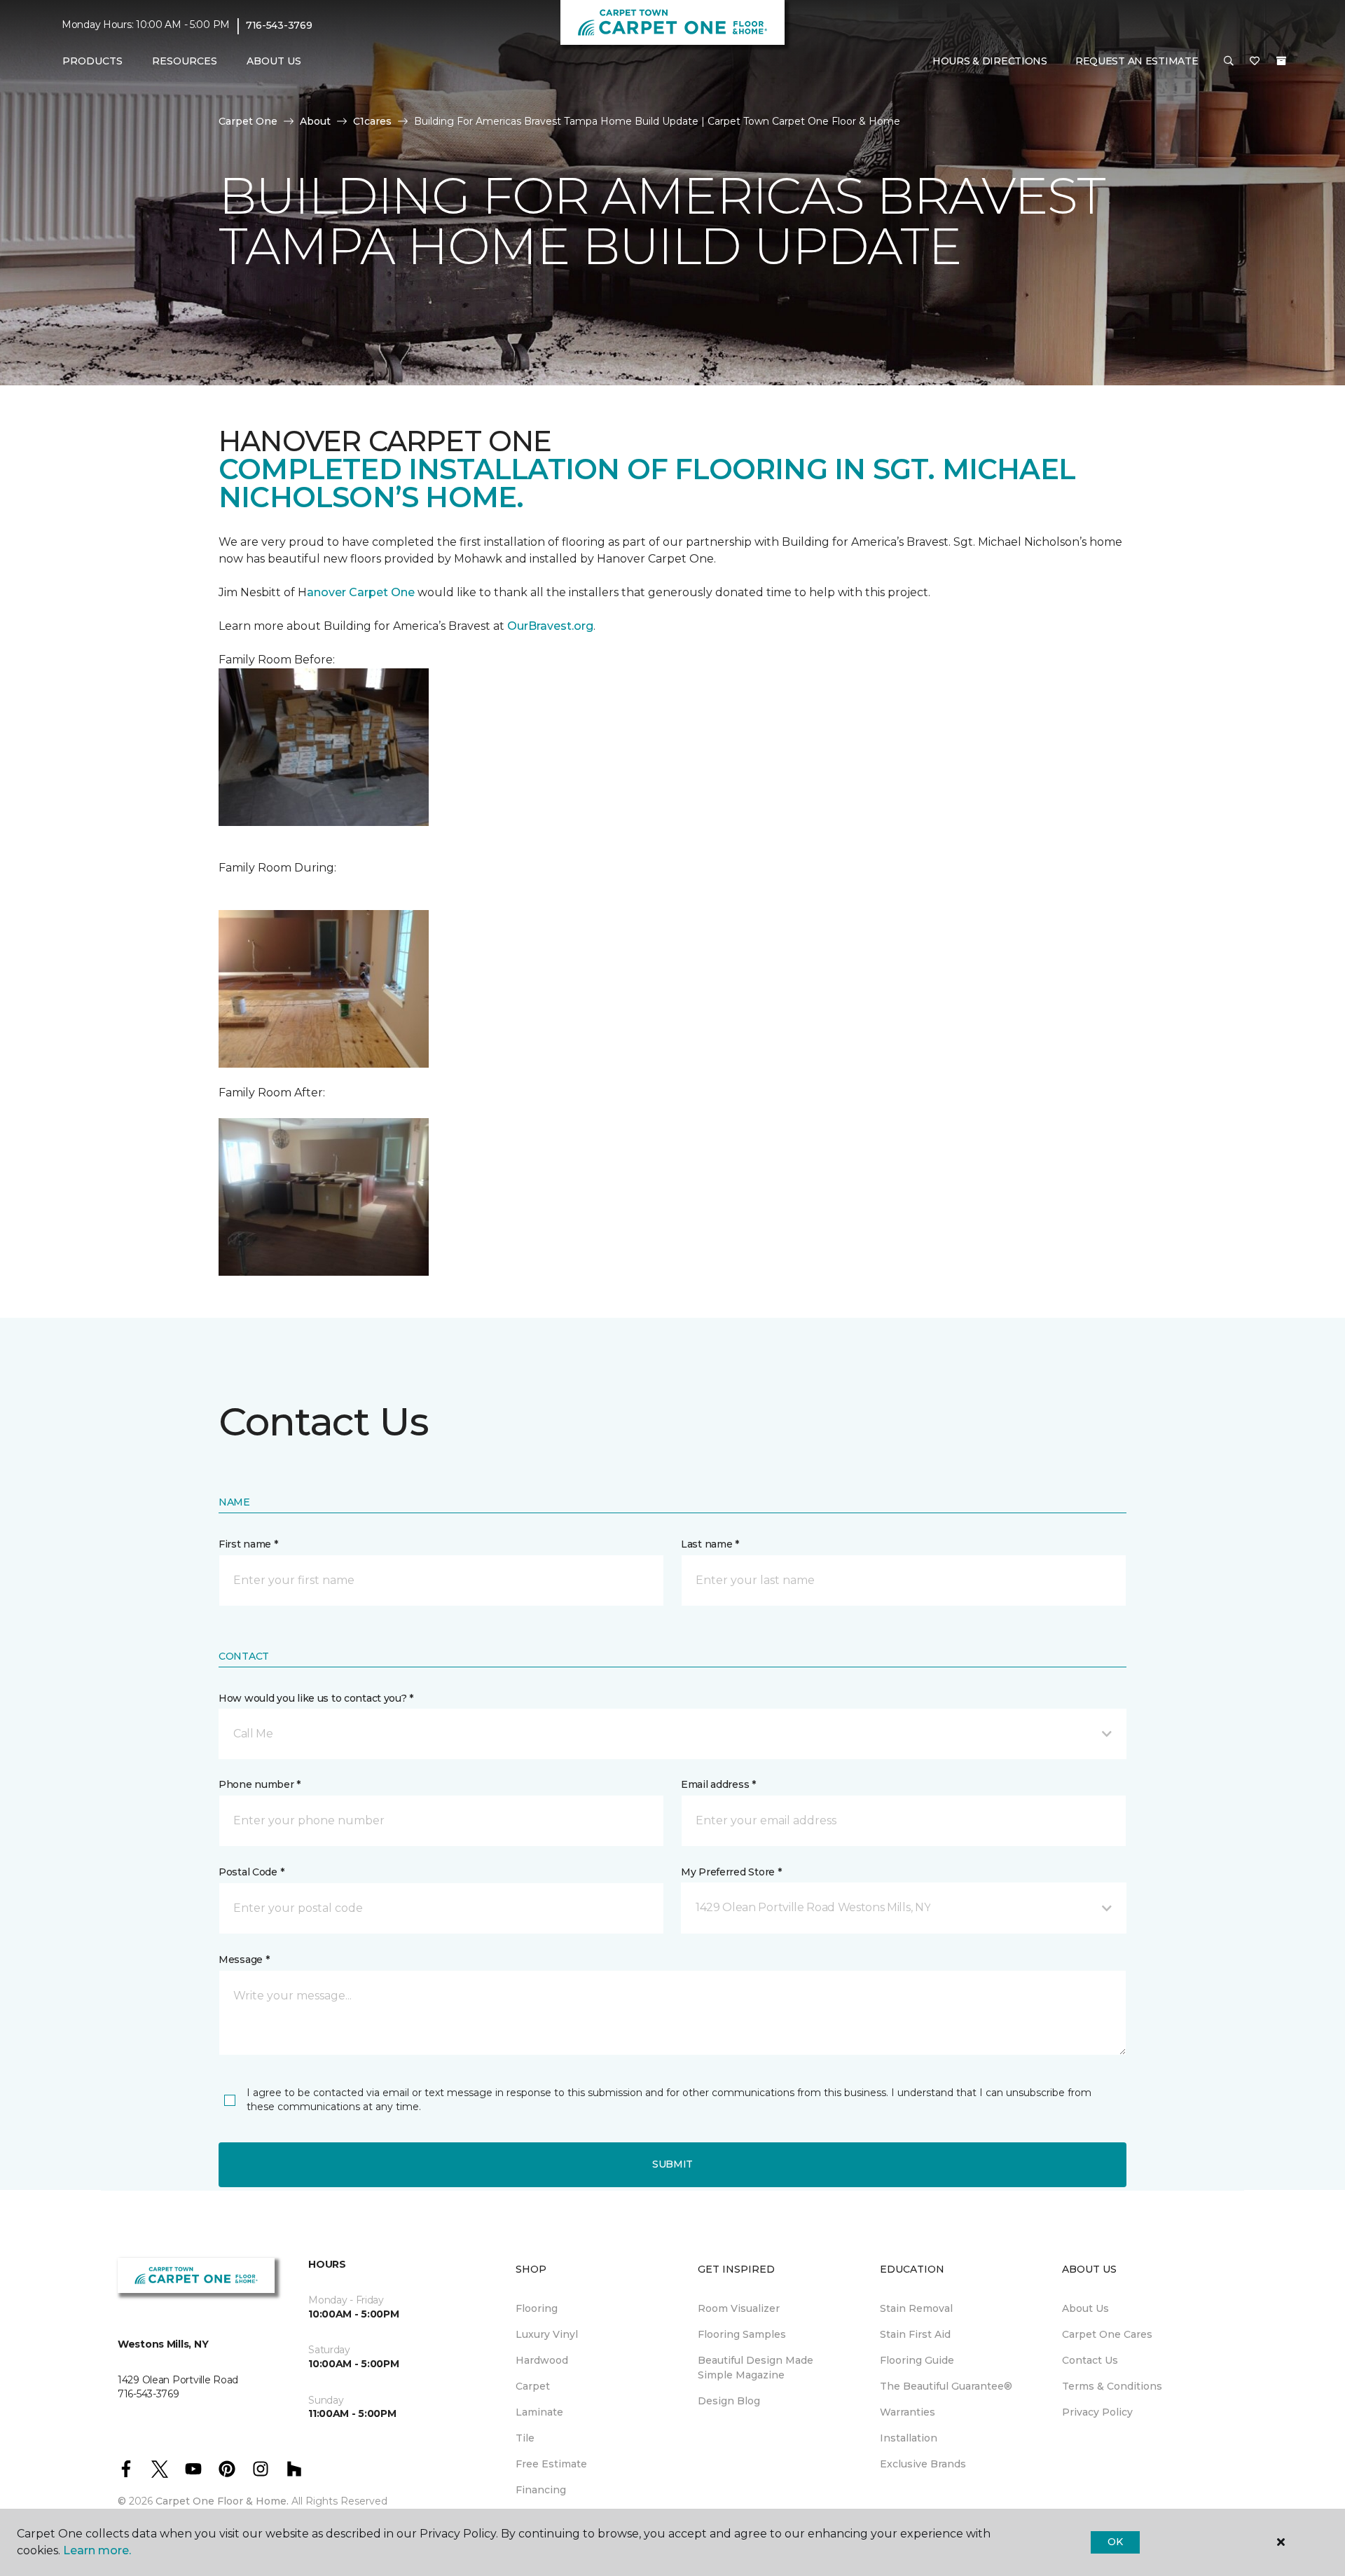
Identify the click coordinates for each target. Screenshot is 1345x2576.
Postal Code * (251, 1872)
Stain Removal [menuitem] (916, 2308)
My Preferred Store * (731, 1872)
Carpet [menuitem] (533, 2386)
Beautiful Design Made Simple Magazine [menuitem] (756, 2368)
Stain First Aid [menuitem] (915, 2334)
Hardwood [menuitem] (542, 2360)
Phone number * (260, 1784)
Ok (1115, 2542)
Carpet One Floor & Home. (222, 2501)
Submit (672, 2164)
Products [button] (92, 61)
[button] (1229, 62)
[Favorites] (1255, 62)
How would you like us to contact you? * (316, 1698)
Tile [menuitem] (525, 2438)
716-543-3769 (279, 25)
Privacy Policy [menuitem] (1097, 2412)
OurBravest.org (550, 626)
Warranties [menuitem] (908, 2412)
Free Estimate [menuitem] (551, 2464)
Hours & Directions (990, 61)
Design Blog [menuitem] (729, 2401)
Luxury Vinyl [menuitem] (547, 2334)
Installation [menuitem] (909, 2438)
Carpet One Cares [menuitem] (1107, 2334)
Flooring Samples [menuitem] (742, 2334)
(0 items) (1281, 61)
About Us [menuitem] (1085, 2308)
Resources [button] (185, 61)
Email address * (718, 1784)
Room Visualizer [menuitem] (739, 2308)
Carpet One (248, 121)
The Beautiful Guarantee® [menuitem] (946, 2386)
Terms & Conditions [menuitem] (1112, 2386)
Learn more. (97, 2550)
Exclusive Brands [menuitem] (923, 2464)
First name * (248, 1544)
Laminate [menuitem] (539, 2412)
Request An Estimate (1137, 61)
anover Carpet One (361, 592)
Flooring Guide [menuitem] (917, 2360)
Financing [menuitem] (541, 2490)
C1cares (372, 121)
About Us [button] (274, 61)
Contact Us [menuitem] (1090, 2360)
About (315, 121)
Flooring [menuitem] (537, 2308)
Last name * (710, 1544)
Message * (244, 1959)
